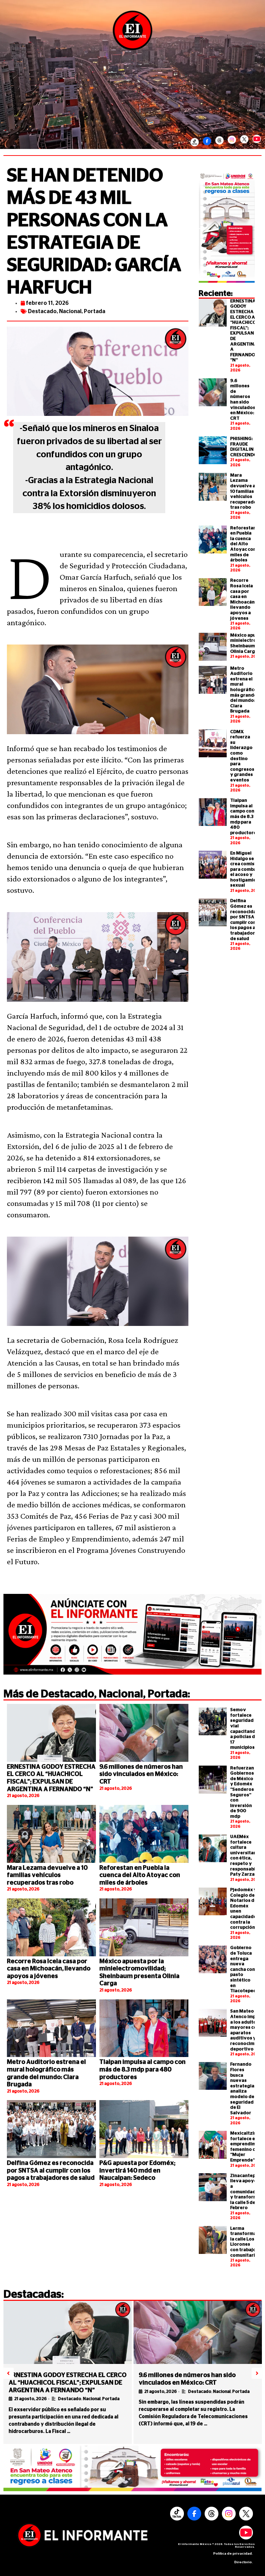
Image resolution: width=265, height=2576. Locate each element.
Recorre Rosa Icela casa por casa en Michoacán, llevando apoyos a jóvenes (49, 1969)
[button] (8, 2373)
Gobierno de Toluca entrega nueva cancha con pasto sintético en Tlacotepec (243, 1969)
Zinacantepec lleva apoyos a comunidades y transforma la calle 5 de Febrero (246, 2192)
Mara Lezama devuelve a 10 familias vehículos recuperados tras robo (245, 492)
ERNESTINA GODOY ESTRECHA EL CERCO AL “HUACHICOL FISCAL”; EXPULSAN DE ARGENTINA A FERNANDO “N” (68, 2383)
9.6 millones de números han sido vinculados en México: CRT (141, 1774)
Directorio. (244, 2562)
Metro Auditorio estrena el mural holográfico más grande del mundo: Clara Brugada (244, 690)
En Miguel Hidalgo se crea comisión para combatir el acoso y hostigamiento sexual (247, 870)
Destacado (42, 311)
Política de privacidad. (233, 2554)
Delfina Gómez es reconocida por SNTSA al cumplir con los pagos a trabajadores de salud (51, 2171)
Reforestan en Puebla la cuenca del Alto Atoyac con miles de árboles (243, 544)
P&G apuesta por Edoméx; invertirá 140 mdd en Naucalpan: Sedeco (137, 2171)
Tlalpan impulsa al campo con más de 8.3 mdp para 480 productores (244, 817)
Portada (95, 311)
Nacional (70, 311)
